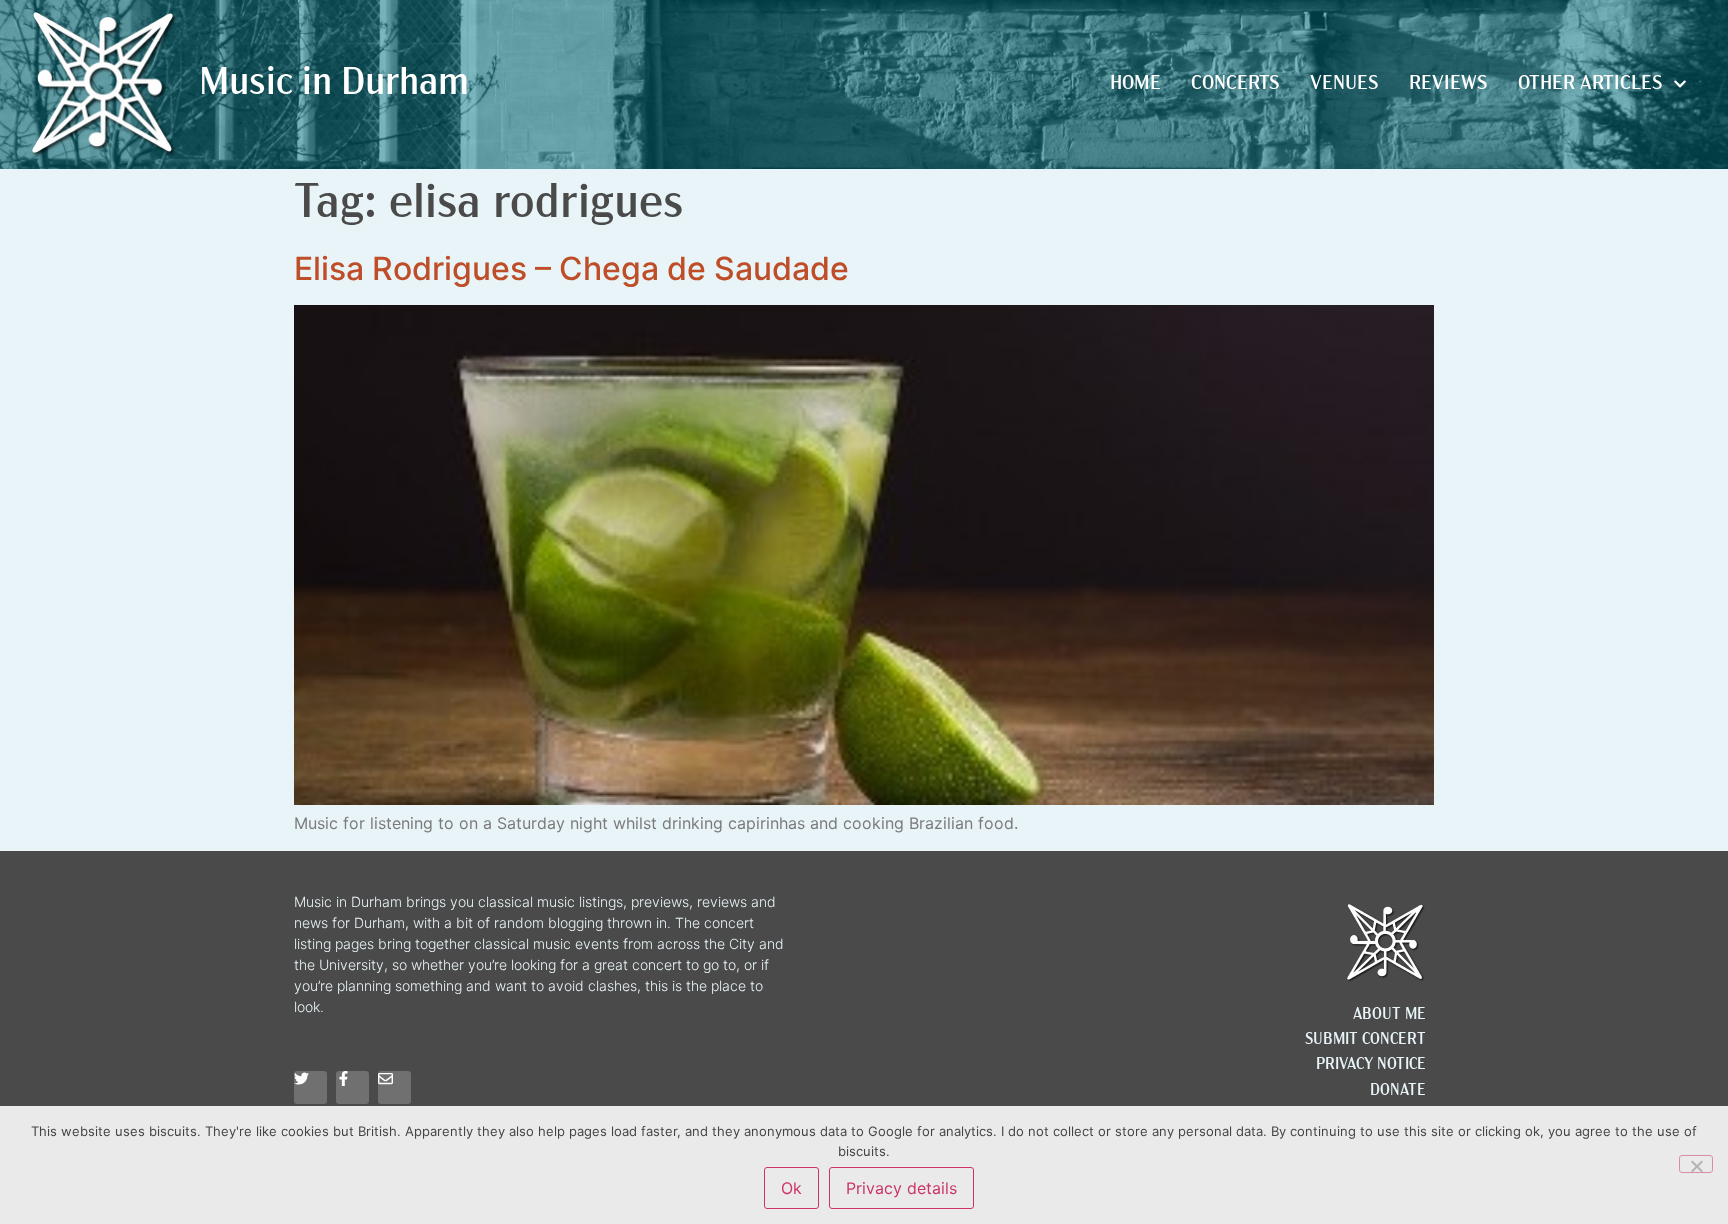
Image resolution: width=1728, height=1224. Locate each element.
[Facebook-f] (352, 1087)
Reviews (1448, 84)
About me (1389, 1015)
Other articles (1590, 84)
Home (1135, 84)
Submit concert (1365, 1040)
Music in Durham (334, 84)
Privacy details (901, 1188)
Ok (791, 1188)
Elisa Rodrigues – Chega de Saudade (571, 268)
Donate (1398, 1091)
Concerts (1235, 84)
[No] (1696, 1164)
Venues (1344, 84)
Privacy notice (1371, 1065)
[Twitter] (310, 1087)
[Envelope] (394, 1087)
